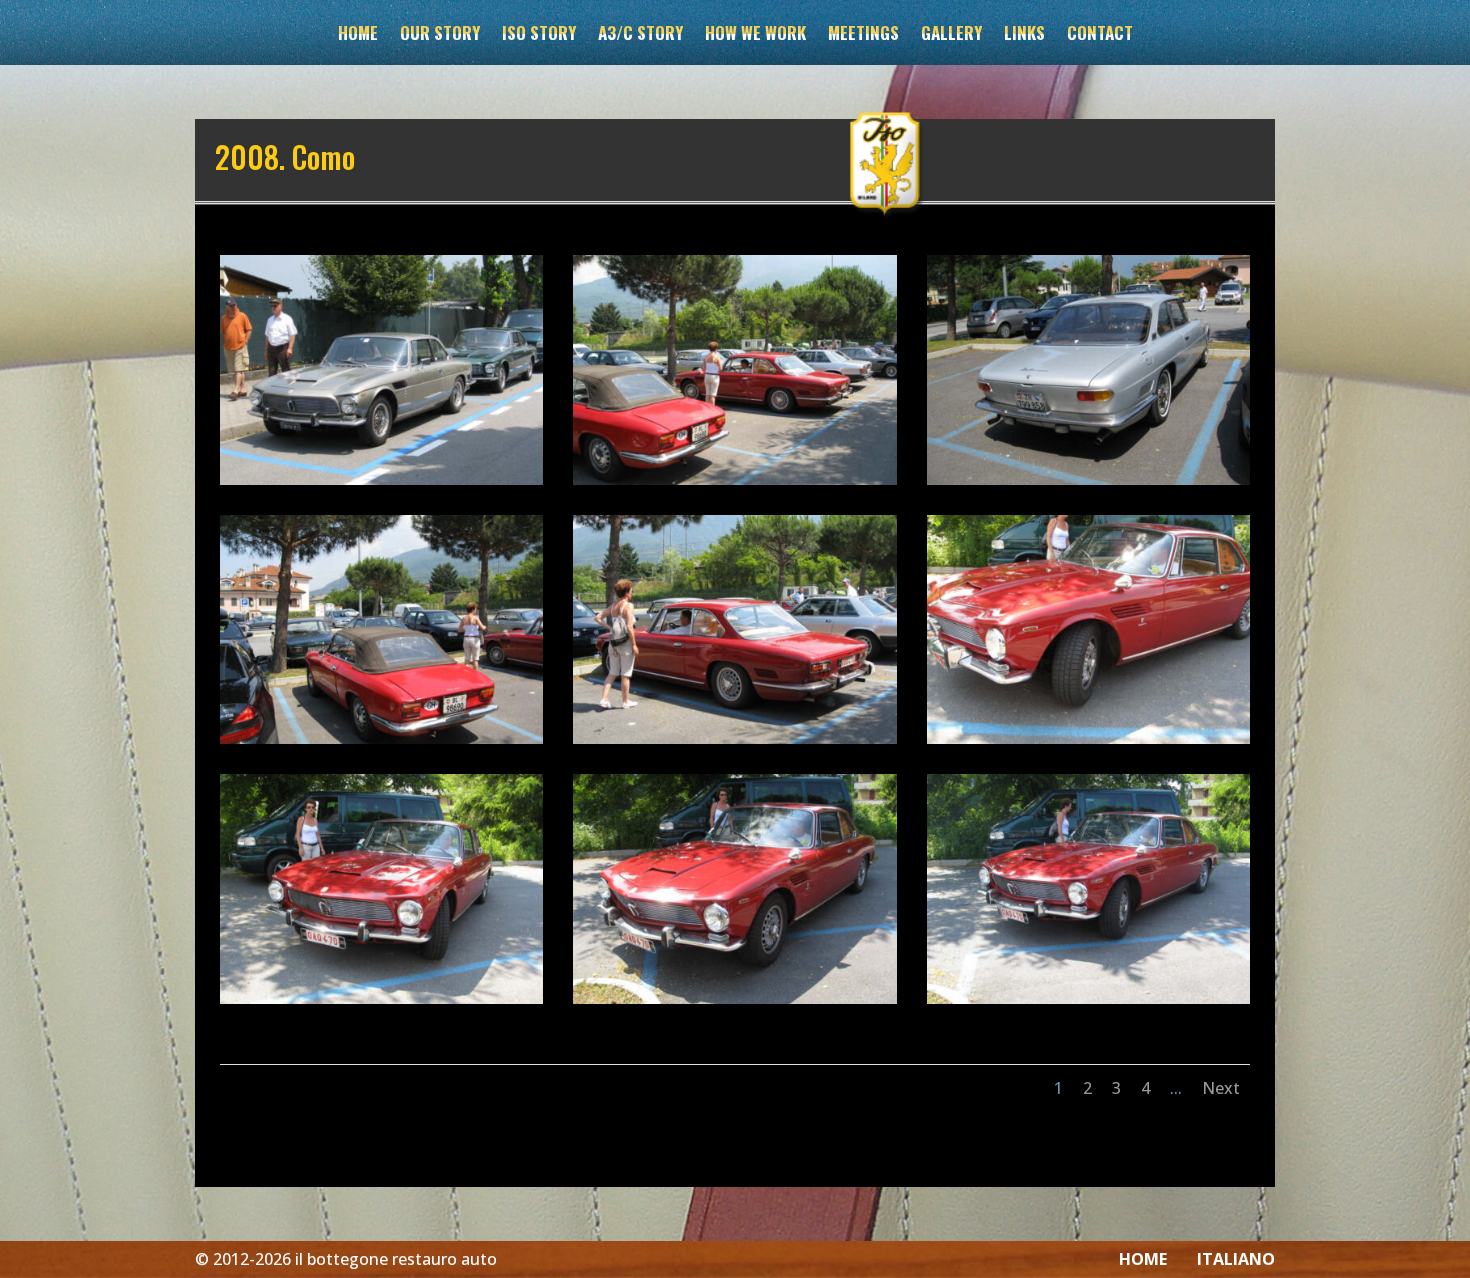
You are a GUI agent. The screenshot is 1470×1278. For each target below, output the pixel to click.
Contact (1100, 35)
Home (358, 35)
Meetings (863, 35)
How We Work (755, 35)
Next (1221, 1088)
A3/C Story (640, 35)
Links (1024, 35)
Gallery (951, 35)
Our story (440, 35)
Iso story (539, 35)
